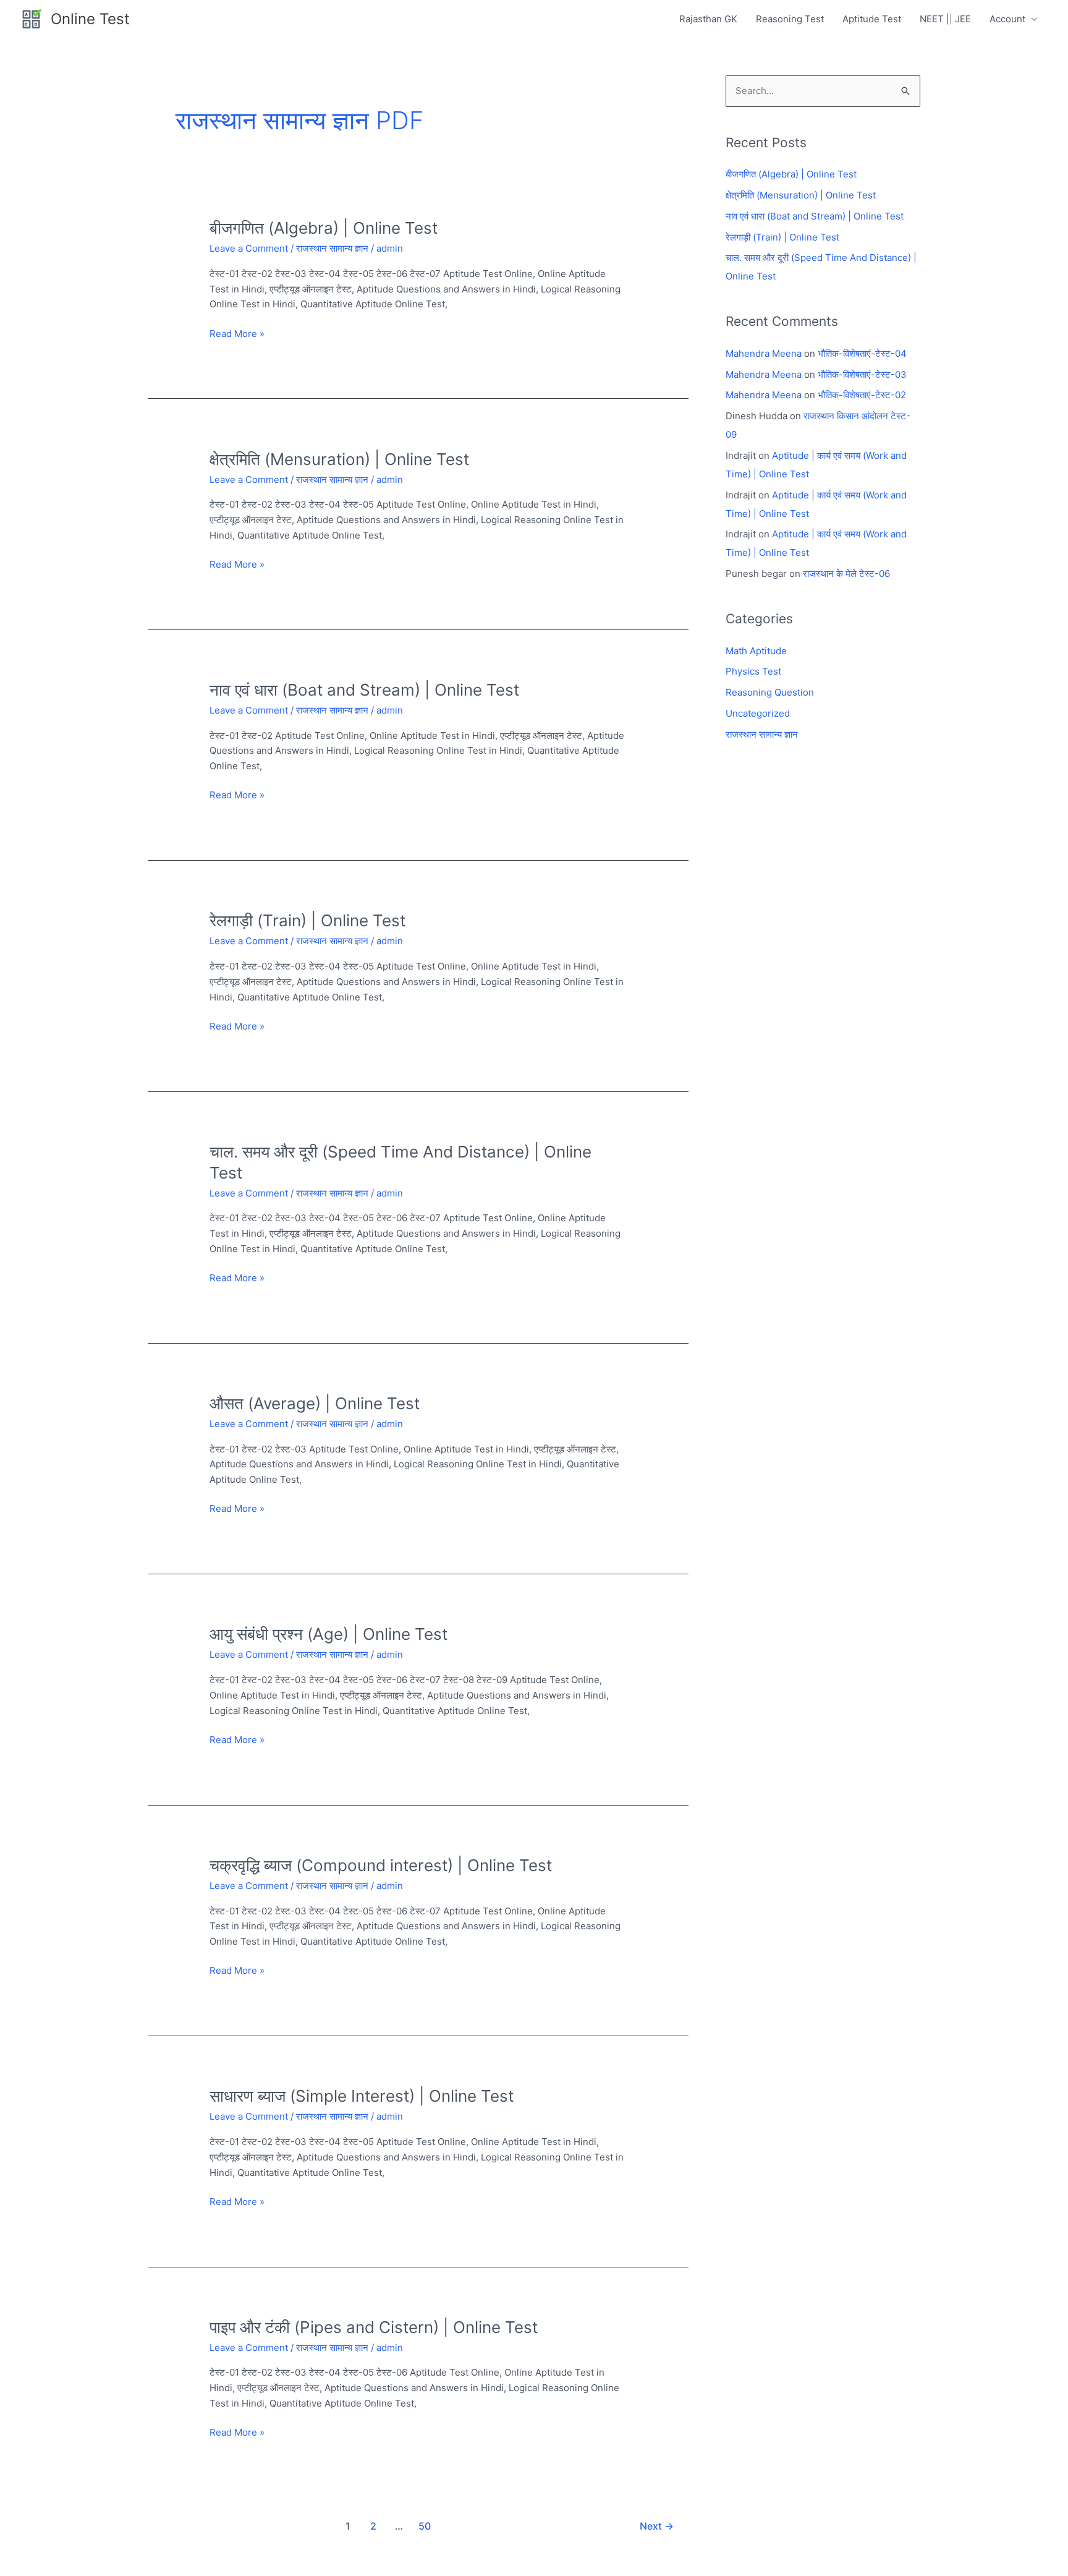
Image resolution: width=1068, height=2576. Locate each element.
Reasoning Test (790, 19)
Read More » (237, 333)
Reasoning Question (770, 692)
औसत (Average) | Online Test (315, 1403)
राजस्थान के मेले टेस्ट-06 (846, 574)
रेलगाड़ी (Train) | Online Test (307, 920)
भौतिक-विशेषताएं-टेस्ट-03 (862, 374)
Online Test (90, 19)
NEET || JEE (945, 19)
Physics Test (753, 671)
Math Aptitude (756, 651)
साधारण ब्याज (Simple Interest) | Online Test (362, 2096)
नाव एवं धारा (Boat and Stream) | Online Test (364, 690)
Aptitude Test (872, 19)
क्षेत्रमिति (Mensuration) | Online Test (339, 459)
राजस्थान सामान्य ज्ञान (332, 248)
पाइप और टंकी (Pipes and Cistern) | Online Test (374, 2327)
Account (1007, 19)
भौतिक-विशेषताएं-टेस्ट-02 (862, 395)
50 (425, 2526)
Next (657, 2526)
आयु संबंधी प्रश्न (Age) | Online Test (328, 1634)
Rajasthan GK (708, 19)
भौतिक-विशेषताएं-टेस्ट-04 (862, 353)
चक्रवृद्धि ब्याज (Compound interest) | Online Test (381, 1865)
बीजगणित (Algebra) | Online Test (324, 228)
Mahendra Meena (764, 353)
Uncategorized (758, 713)
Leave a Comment (249, 248)
